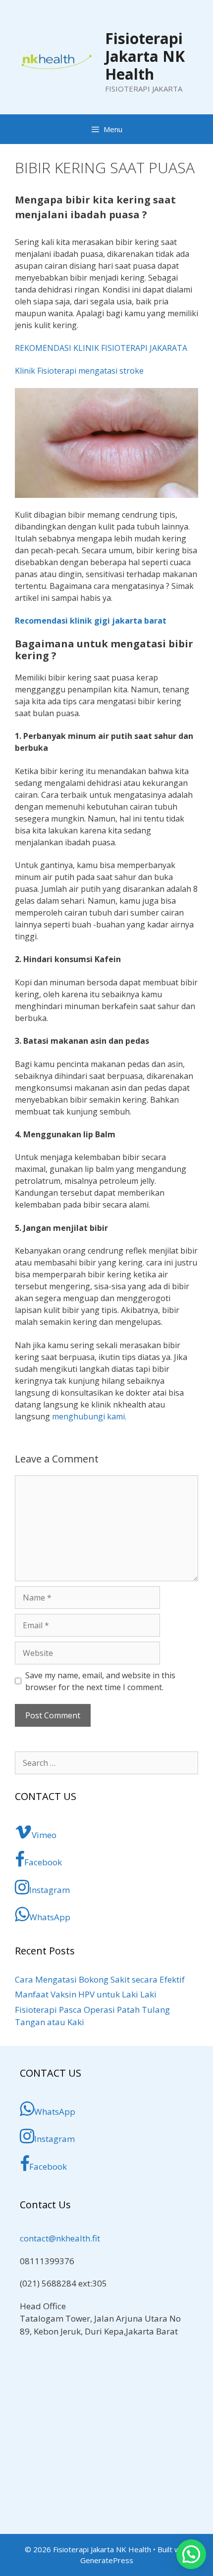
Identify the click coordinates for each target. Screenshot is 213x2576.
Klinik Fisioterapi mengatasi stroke (79, 371)
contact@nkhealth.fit (60, 2238)
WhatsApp (50, 1917)
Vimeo (44, 1835)
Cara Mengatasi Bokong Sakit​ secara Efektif (100, 1979)
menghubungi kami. (89, 1416)
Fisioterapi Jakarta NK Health (145, 56)
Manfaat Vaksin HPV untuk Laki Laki (86, 1994)
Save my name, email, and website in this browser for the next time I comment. (100, 1681)
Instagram (50, 1890)
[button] (191, 2554)
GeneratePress (107, 2560)
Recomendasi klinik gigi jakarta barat (91, 621)
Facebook (43, 1862)
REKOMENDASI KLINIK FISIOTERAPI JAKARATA (101, 348)
